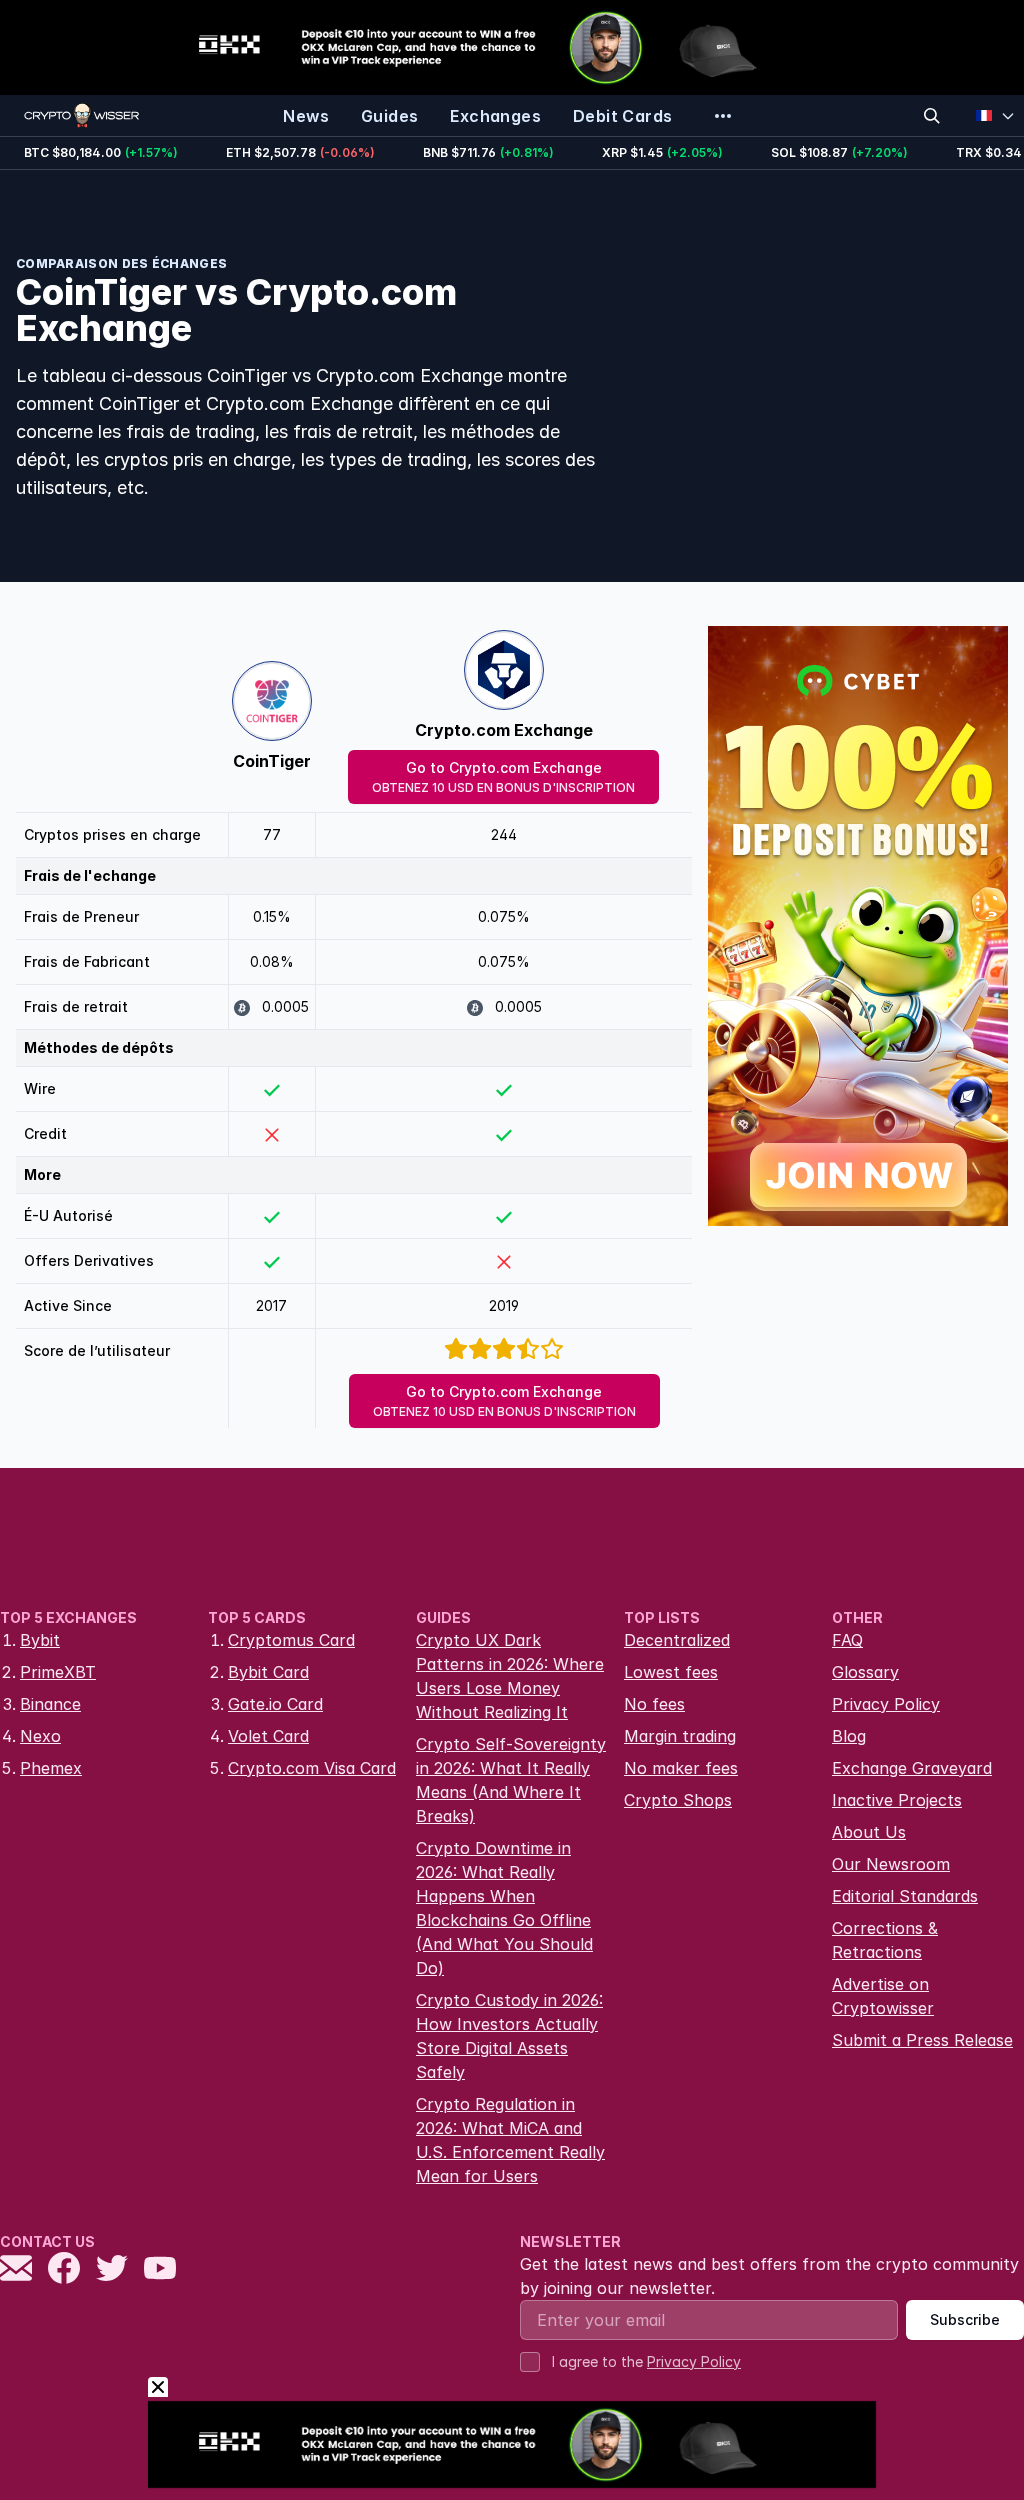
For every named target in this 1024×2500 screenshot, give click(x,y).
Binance (50, 1704)
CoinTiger (272, 761)
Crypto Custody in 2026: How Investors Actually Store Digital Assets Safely (509, 2036)
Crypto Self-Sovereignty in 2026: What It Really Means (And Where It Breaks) (511, 1780)
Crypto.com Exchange (504, 730)
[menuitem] (306, 116)
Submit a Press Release (922, 2040)
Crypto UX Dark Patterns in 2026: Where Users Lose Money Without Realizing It (510, 1676)
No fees (654, 1704)
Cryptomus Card (291, 1640)
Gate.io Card (275, 1704)
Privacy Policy (886, 1704)
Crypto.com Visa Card (312, 1768)
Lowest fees (671, 1672)
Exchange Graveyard (912, 1768)
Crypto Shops (678, 1800)
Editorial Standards (905, 1896)
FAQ (847, 1640)
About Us (869, 1832)
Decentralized (677, 1640)
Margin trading (680, 1736)
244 (504, 834)
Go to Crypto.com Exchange (503, 777)
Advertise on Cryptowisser (883, 1996)
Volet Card (268, 1736)
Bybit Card (268, 1672)
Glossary (865, 1672)
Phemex (51, 1768)
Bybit (40, 1640)
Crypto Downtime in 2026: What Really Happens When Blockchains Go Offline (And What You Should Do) (504, 1908)
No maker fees (681, 1768)
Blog (849, 1736)
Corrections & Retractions (885, 1940)
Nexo (40, 1736)
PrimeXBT (58, 1672)
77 (272, 834)
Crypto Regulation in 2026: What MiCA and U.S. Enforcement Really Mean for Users (510, 2140)
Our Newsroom (891, 1864)
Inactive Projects (897, 1800)
